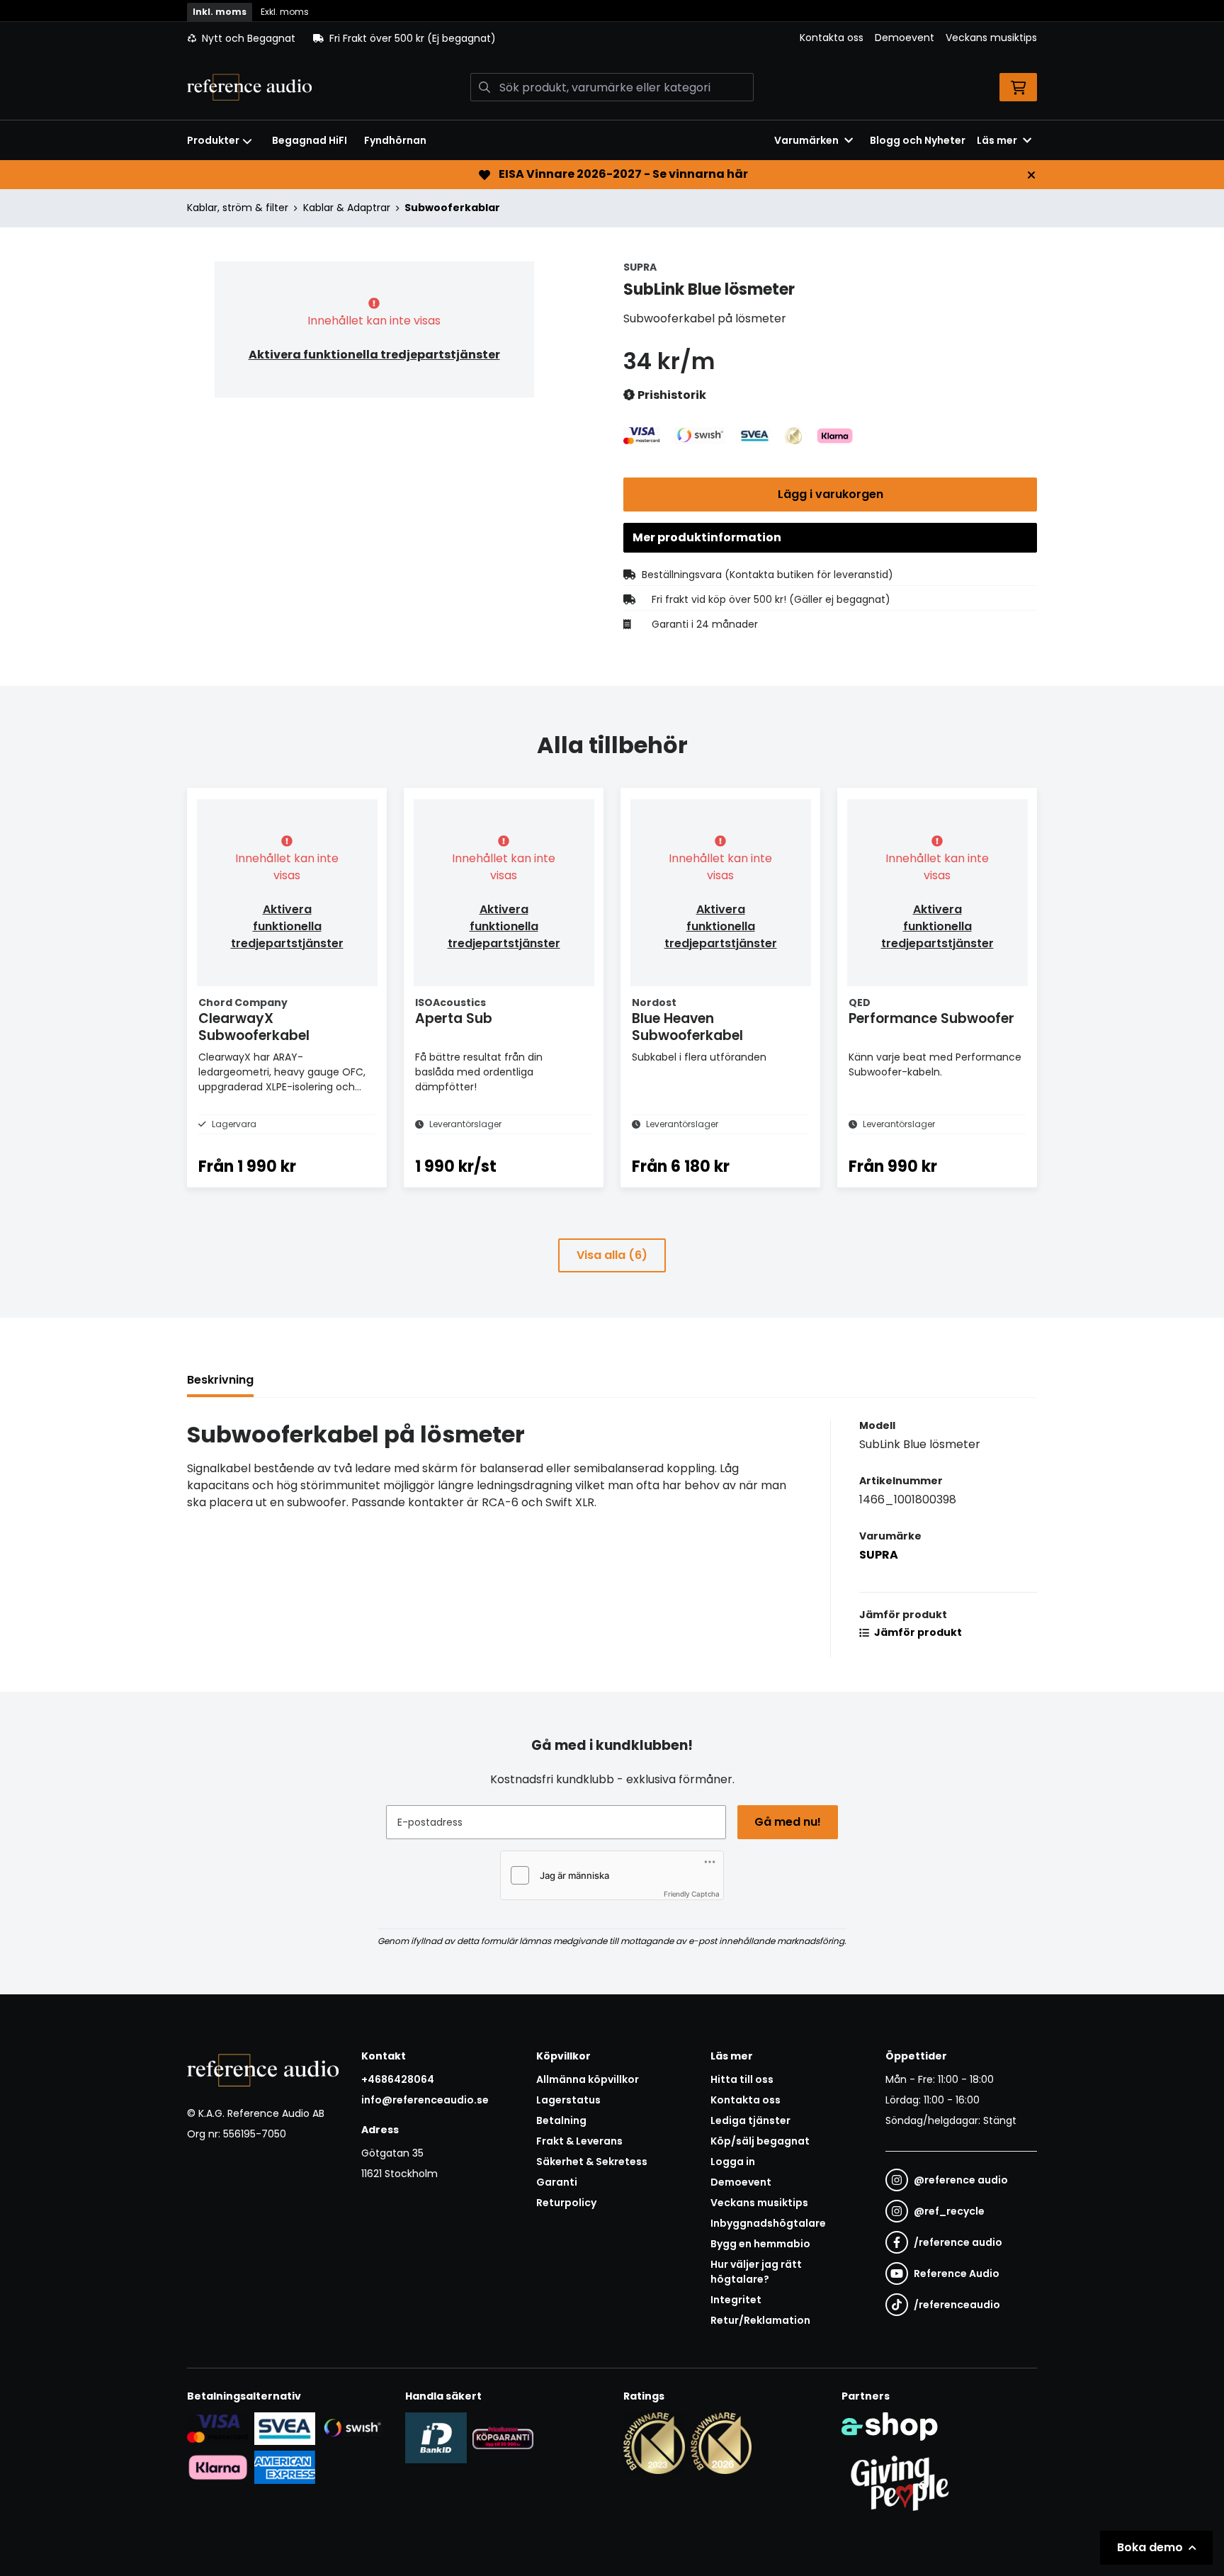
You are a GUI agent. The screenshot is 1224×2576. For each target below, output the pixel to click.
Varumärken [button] (806, 140)
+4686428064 (398, 2079)
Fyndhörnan (395, 140)
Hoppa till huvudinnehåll (606, 18)
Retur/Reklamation (760, 2320)
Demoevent (905, 38)
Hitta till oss (742, 2079)
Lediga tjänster (750, 2120)
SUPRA (879, 1555)
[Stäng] (1031, 175)
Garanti (557, 2182)
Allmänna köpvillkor (588, 2079)
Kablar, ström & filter (238, 208)
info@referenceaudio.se (425, 2100)
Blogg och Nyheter (918, 140)
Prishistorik (671, 395)
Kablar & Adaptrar (347, 208)
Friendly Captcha (692, 1894)
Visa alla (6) (612, 1255)
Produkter (213, 140)
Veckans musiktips (991, 38)
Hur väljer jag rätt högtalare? (756, 2272)
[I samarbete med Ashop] (890, 2427)
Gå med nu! (788, 1822)
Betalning (561, 2120)
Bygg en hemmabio (760, 2244)
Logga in (733, 2162)
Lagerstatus (568, 2100)
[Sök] (484, 87)
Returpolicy (566, 2203)
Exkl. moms (285, 12)
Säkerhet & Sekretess (592, 2162)
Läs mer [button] (997, 140)
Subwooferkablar (452, 208)
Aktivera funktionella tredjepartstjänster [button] (374, 355)
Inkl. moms (220, 12)
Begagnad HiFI (310, 140)
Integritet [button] (736, 2300)
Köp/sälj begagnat (760, 2141)
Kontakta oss (832, 38)
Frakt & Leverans (579, 2141)
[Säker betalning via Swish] (352, 2428)
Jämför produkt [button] (917, 1632)
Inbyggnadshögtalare (768, 2223)
